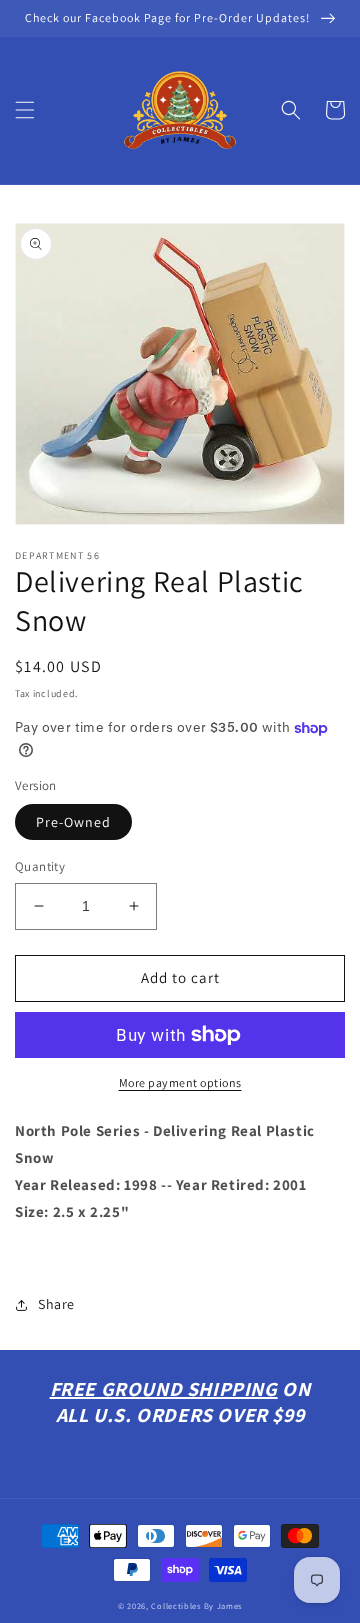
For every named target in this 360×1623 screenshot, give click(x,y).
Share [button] (56, 1304)
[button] (25, 110)
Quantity (40, 866)
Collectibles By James (196, 1605)
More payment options (180, 1082)
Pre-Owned (73, 822)
